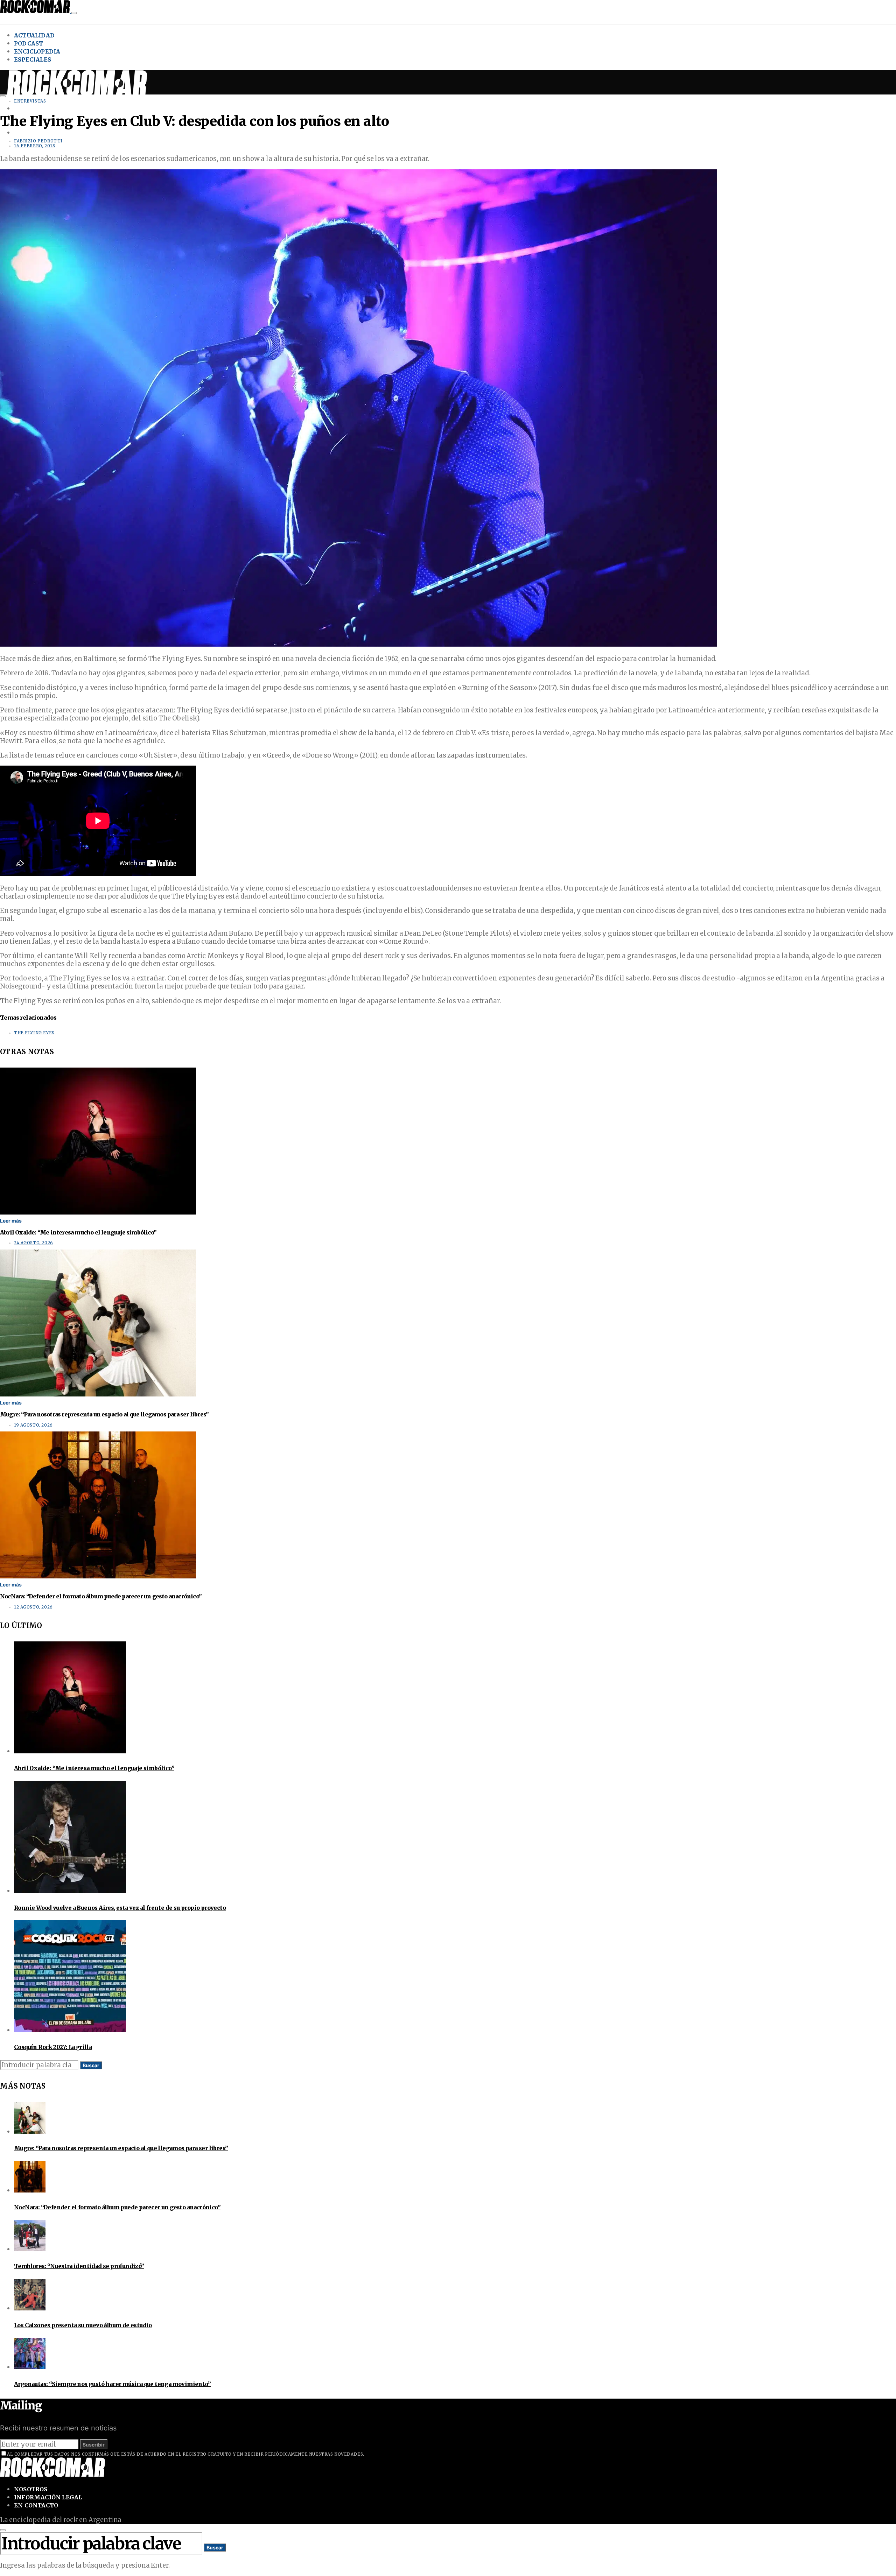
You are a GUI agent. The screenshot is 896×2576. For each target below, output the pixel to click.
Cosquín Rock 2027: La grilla (53, 2047)
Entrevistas (30, 101)
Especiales (33, 59)
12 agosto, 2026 (33, 1607)
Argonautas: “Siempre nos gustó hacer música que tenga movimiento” (112, 2384)
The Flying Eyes (34, 1033)
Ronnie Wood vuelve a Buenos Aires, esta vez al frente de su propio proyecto (120, 1908)
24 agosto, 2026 (34, 1243)
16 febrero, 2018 (34, 146)
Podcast (29, 43)
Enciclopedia (37, 51)
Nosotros (31, 2489)
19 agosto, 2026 (33, 1425)
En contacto (36, 2505)
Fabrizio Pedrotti (38, 141)
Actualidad (34, 35)
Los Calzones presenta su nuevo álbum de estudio (83, 2325)
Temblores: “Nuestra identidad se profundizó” (79, 2266)
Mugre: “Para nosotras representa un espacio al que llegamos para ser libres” (104, 1414)
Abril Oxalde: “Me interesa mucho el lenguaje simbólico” (78, 1232)
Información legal (48, 2497)
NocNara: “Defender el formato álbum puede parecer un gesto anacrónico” (101, 1596)
